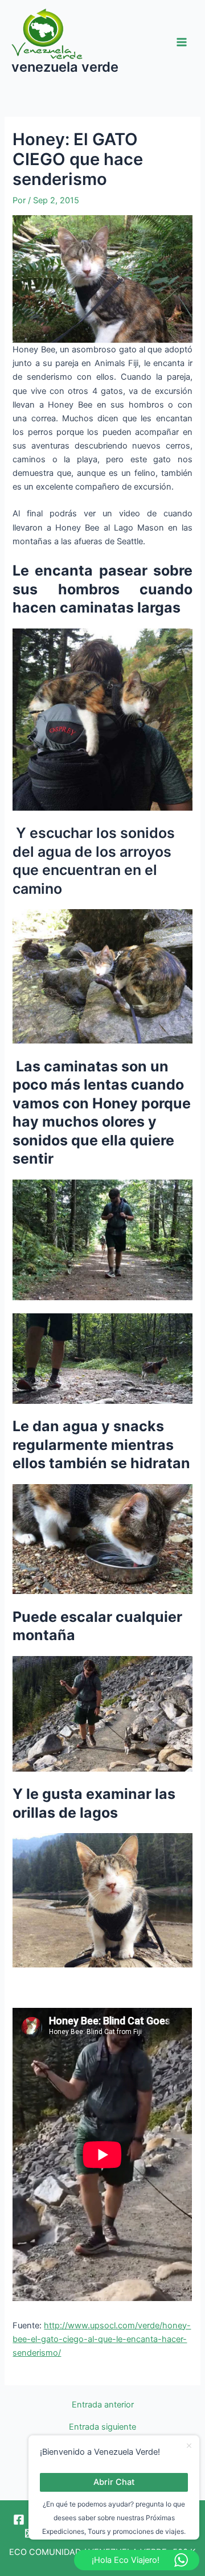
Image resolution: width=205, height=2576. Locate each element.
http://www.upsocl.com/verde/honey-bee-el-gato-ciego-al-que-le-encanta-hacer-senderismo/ (102, 2339)
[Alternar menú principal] (182, 42)
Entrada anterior (103, 2405)
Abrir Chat (114, 2482)
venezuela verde (65, 67)
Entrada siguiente (102, 2427)
